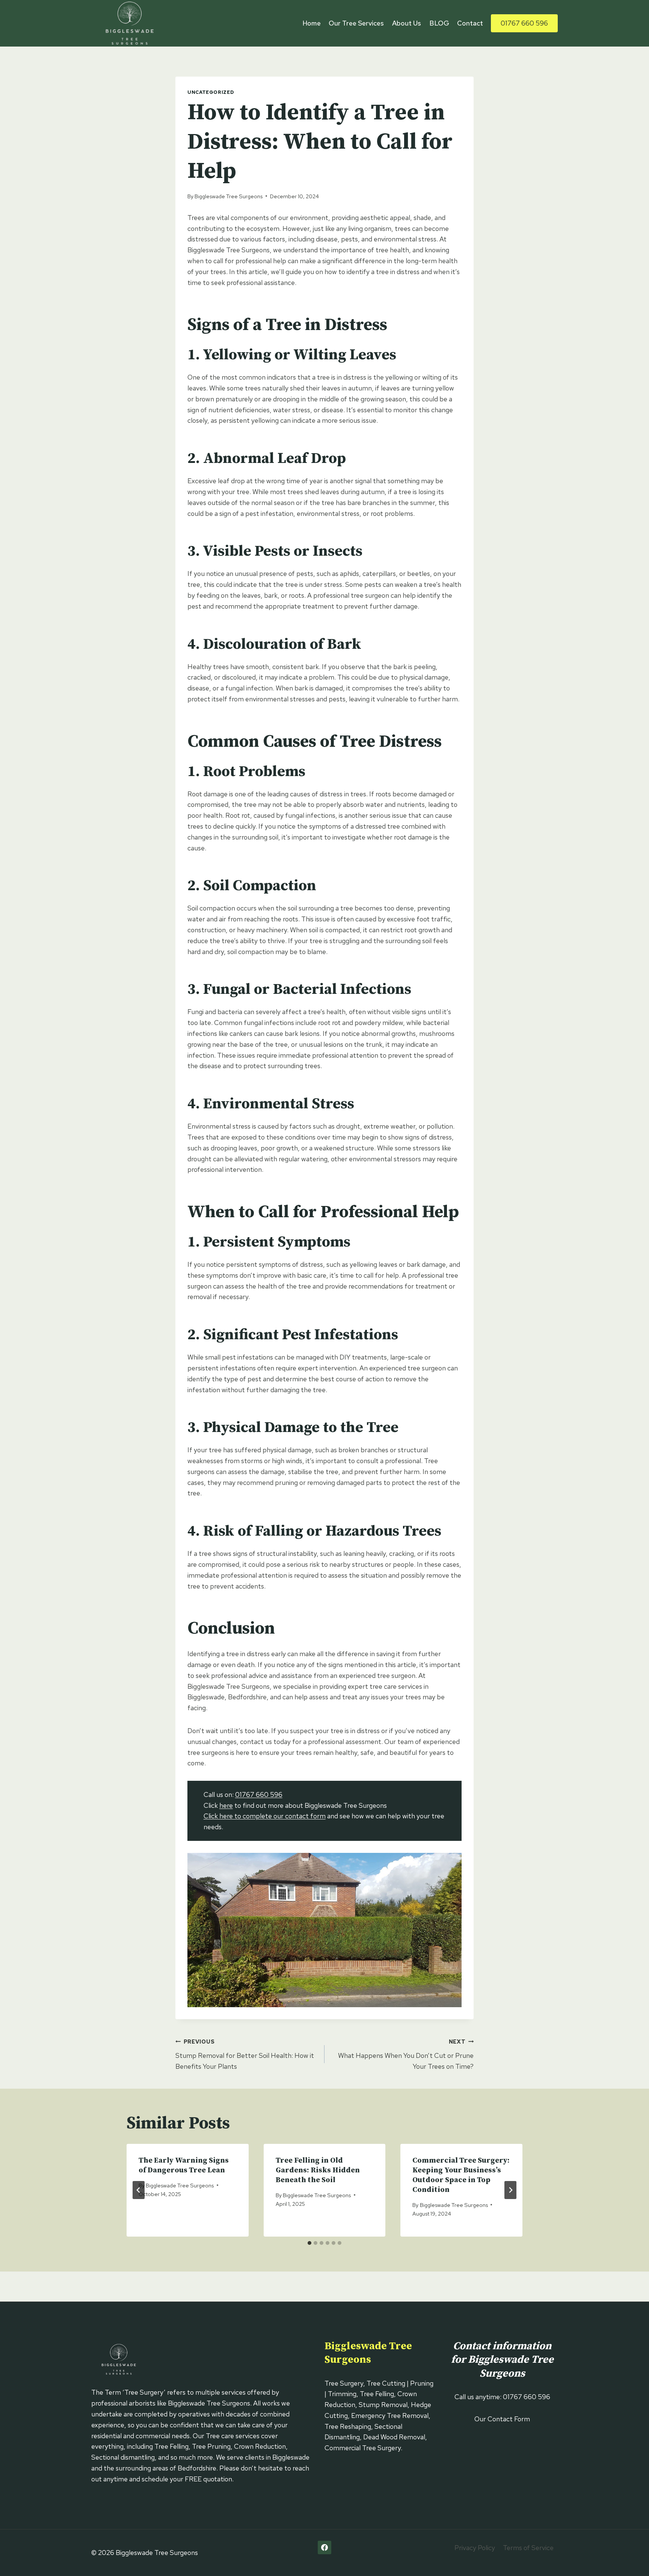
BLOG (439, 23)
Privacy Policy (475, 2548)
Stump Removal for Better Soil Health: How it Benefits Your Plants (245, 2054)
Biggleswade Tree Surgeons (229, 196)
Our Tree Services (356, 23)
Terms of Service (528, 2548)
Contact (470, 23)
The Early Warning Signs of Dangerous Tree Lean (184, 2165)
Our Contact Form (502, 2419)
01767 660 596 (524, 23)
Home (312, 23)
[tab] (309, 2243)
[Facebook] (324, 2547)
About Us (407, 23)
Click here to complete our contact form (265, 1816)
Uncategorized (211, 92)
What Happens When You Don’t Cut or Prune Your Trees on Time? (406, 2054)
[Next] (510, 2190)
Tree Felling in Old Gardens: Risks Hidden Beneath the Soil (318, 2170)
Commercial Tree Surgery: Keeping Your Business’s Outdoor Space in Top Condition (461, 2175)
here (226, 1805)
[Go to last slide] (139, 2190)
